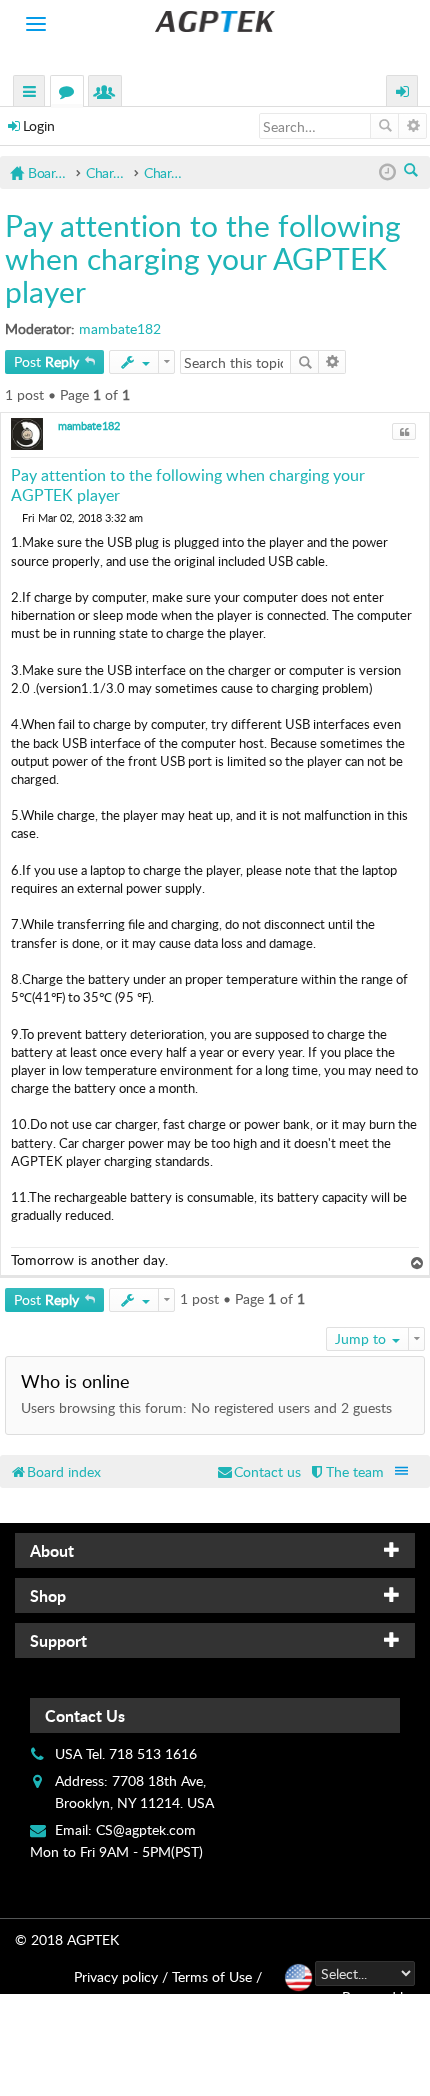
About (52, 1550)
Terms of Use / (217, 1976)
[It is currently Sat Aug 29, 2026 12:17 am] (387, 172)
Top (420, 1263)
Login (39, 125)
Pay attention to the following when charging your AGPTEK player (203, 258)
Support (58, 1640)
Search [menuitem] (412, 172)
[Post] (16, 517)
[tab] (215, 1550)
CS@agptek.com (146, 1829)
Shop (48, 1595)
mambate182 (120, 328)
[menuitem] (346, 1471)
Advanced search (412, 126)
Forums (71, 93)
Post (46, 361)
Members (109, 93)
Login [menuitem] (403, 93)
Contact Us (85, 1715)
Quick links (30, 93)
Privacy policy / (121, 1976)
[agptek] (215, 21)
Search (384, 126)
